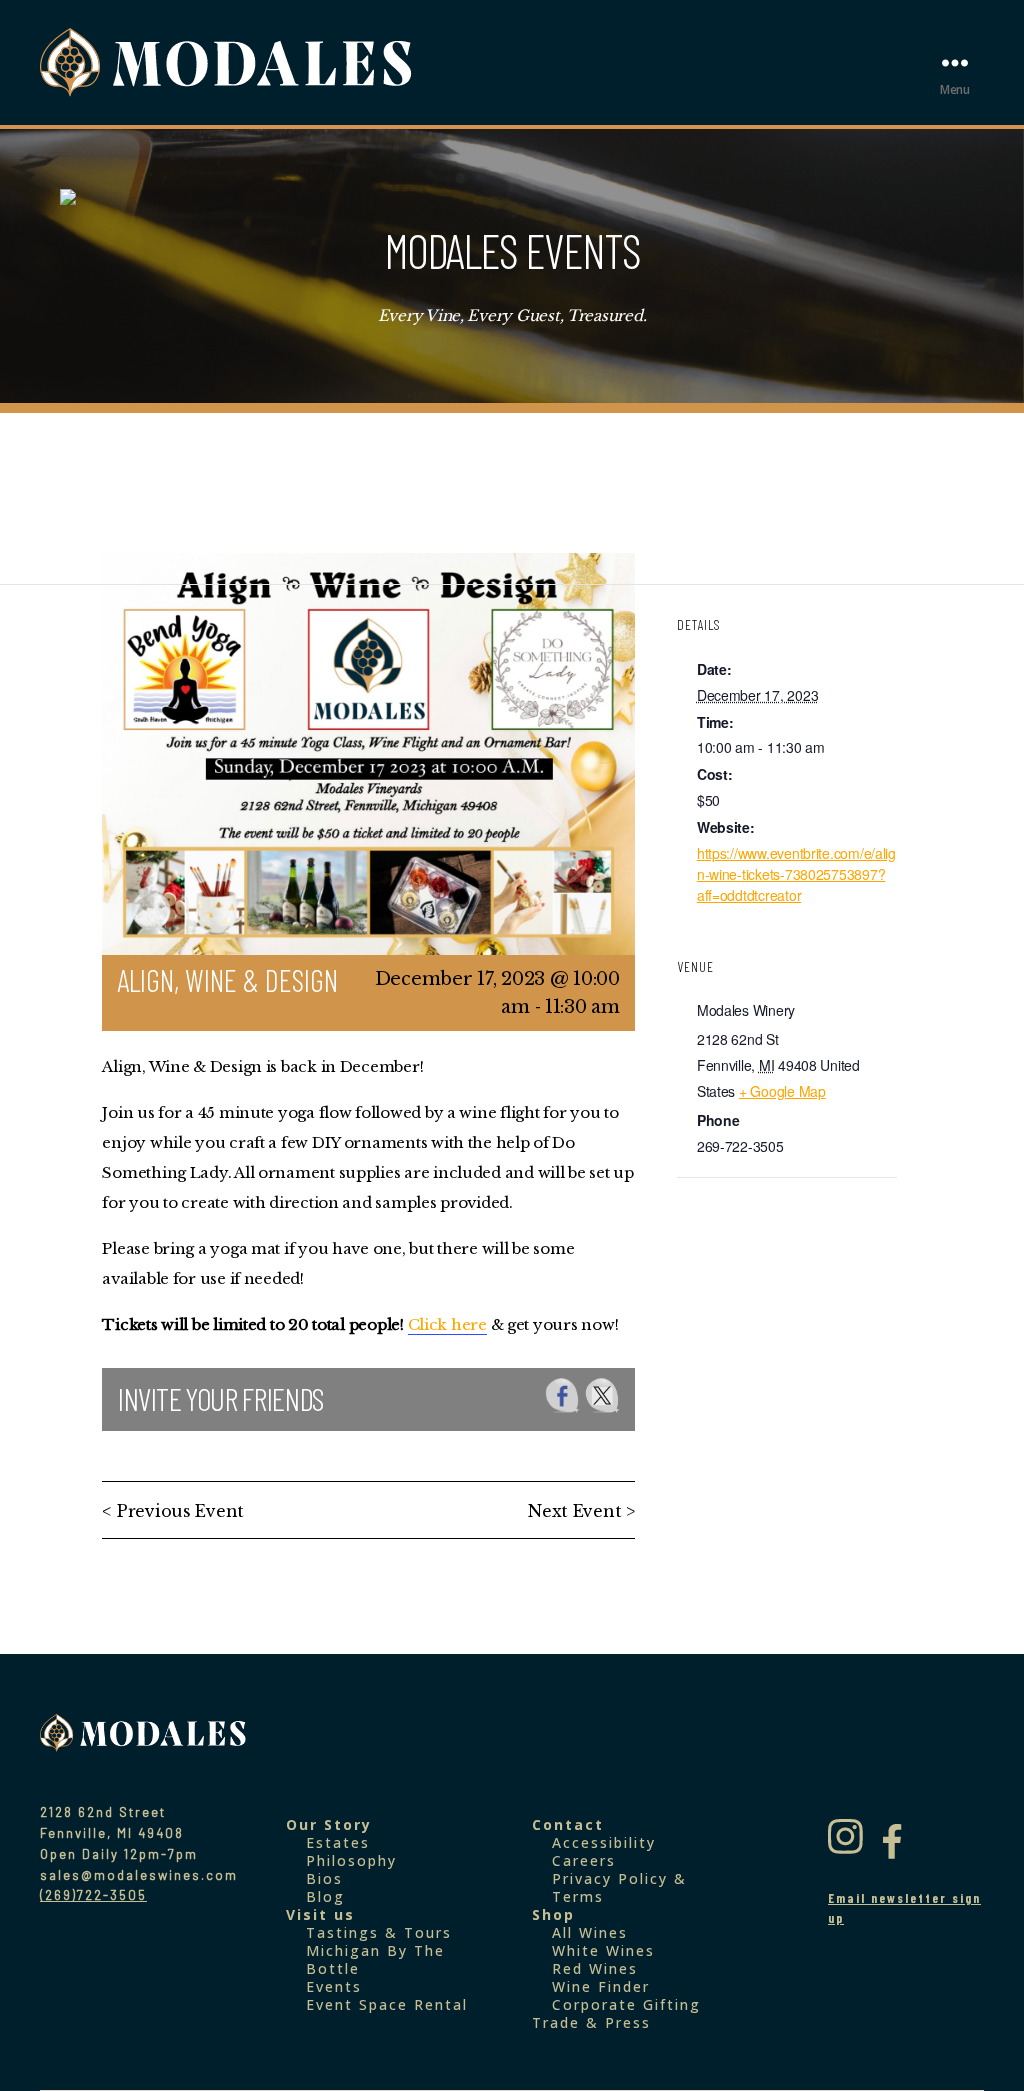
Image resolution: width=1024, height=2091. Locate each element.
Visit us (320, 1914)
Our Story (329, 1824)
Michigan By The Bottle (375, 1959)
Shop (553, 1914)
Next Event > (581, 1511)
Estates (338, 1842)
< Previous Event (173, 1511)
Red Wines (595, 1968)
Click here (447, 1324)
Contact (568, 1824)
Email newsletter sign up (904, 1908)
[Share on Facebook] (562, 1395)
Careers (584, 1860)
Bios (324, 1878)
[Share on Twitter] (602, 1395)
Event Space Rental (387, 2004)
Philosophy (351, 1860)
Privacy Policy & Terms (619, 1887)
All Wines (590, 1932)
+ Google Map (782, 1091)
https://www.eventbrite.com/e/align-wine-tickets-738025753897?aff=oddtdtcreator (796, 874)
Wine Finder (601, 1986)
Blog (325, 1896)
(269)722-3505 (93, 1895)
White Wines (603, 1950)
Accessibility (604, 1842)
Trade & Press (591, 2022)
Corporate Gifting (626, 2004)
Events (334, 1986)
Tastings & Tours (379, 1932)
